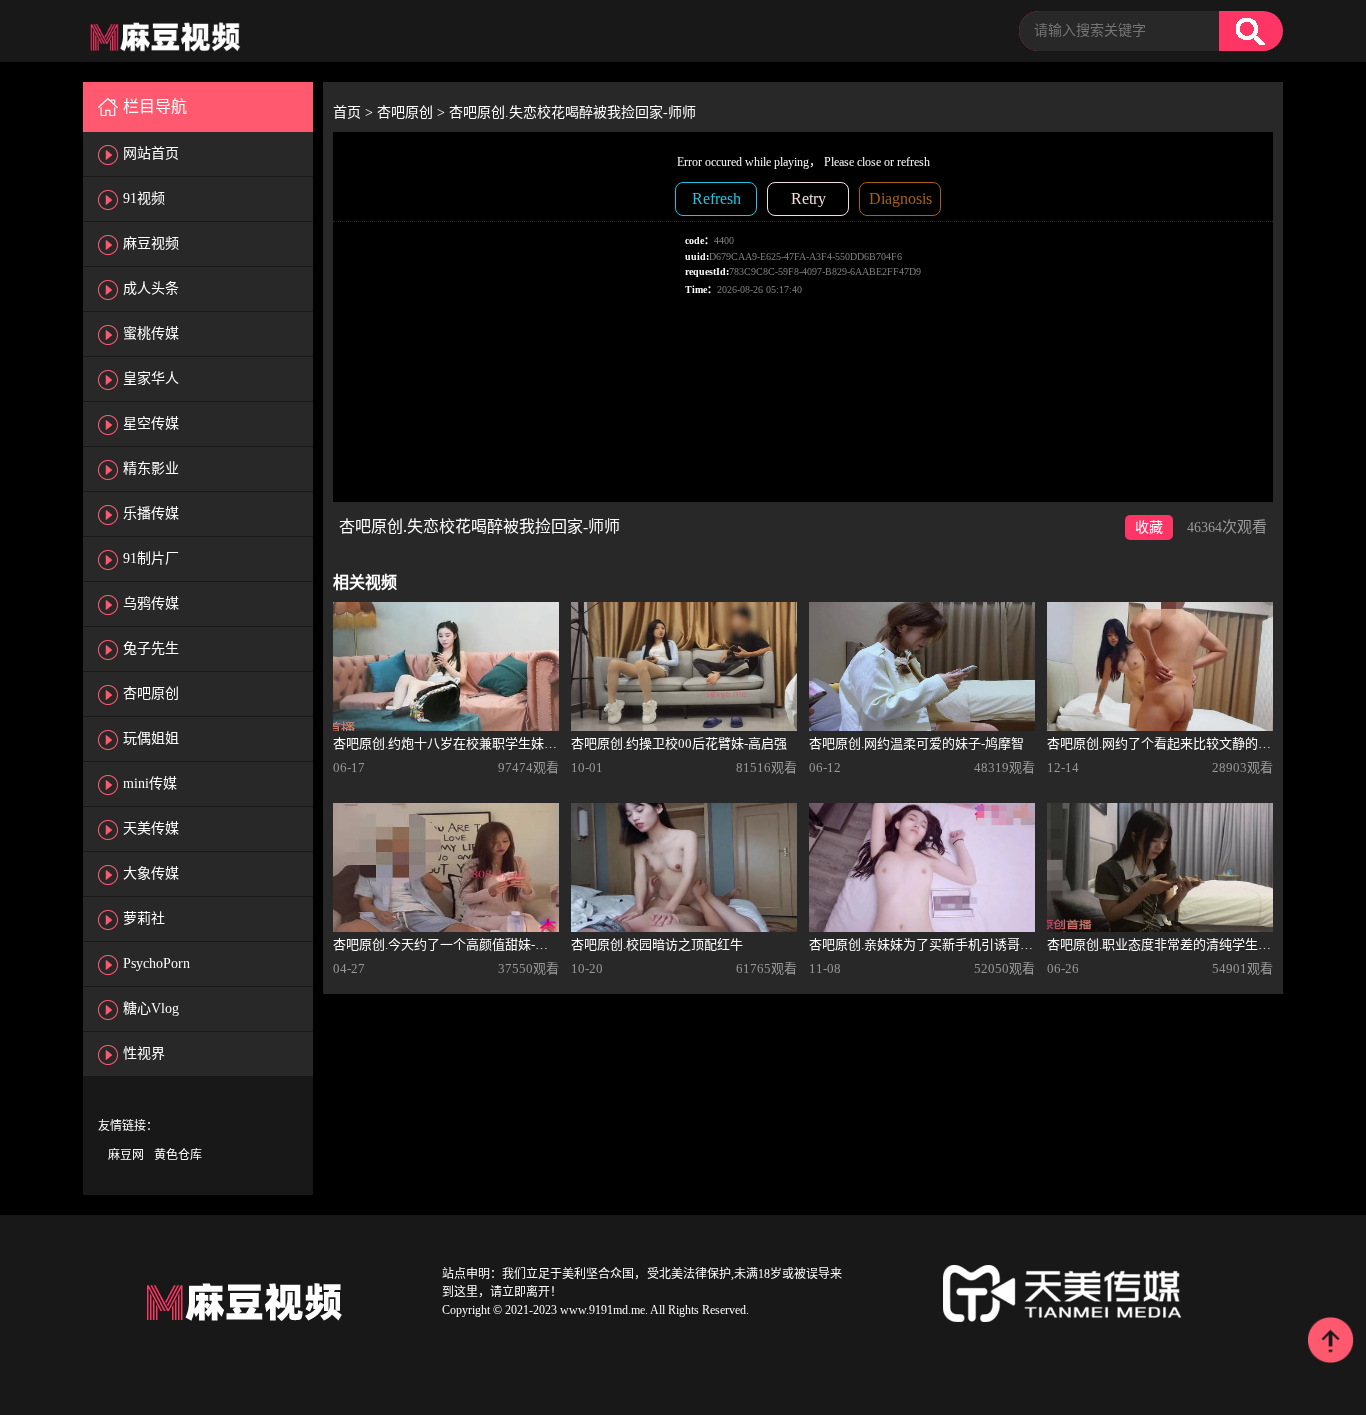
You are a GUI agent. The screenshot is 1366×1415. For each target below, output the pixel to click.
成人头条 (151, 288)
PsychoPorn (156, 963)
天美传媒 (151, 828)
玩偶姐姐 (151, 738)
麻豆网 (126, 1155)
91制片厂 (151, 558)
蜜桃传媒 (151, 333)
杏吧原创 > (413, 112)
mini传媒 (150, 783)
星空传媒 (151, 423)
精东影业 (151, 468)
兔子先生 (151, 648)
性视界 (144, 1053)
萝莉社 (144, 918)
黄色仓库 (178, 1155)
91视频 (144, 198)
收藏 (1149, 527)
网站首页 (151, 153)
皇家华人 (151, 378)
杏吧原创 (151, 693)
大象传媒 (151, 873)
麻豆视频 (151, 243)
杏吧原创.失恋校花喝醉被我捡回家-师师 (572, 112)
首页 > (355, 112)
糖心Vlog (151, 1008)
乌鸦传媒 (151, 603)
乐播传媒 (151, 513)
